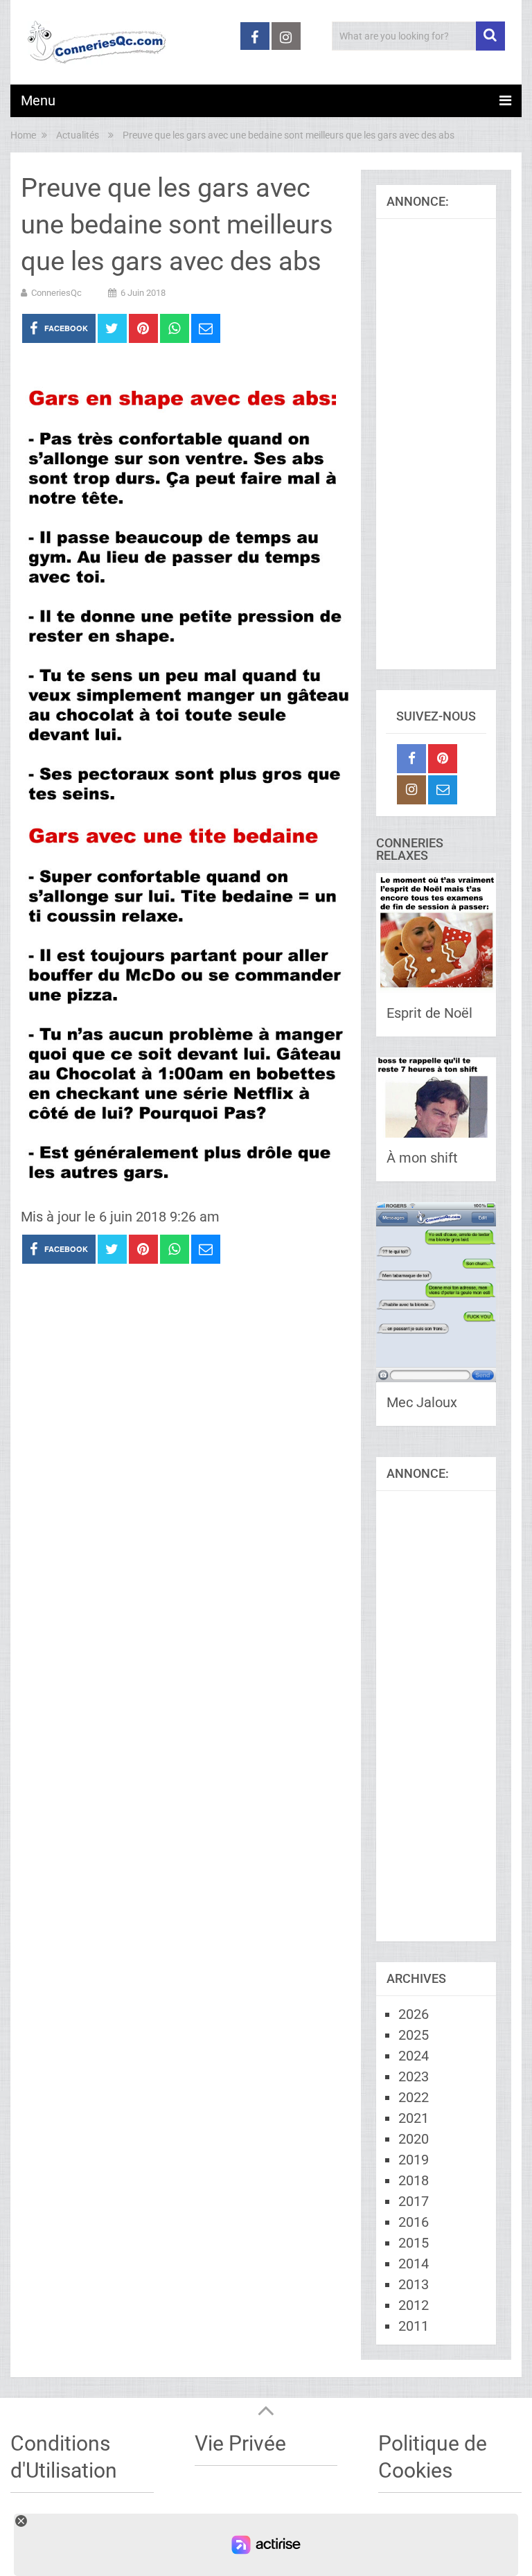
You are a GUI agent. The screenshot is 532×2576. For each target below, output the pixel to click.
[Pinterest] (443, 759)
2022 (414, 2097)
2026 (414, 2014)
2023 (414, 2076)
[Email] (443, 790)
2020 (414, 2139)
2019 (414, 2160)
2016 (414, 2222)
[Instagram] (411, 790)
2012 (414, 2305)
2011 (414, 2326)
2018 (414, 2180)
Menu (38, 100)
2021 (414, 2118)
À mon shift (422, 1158)
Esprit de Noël (429, 1013)
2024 (414, 2056)
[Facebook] (411, 759)
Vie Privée (240, 2443)
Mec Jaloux (422, 1402)
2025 (414, 2035)
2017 (414, 2201)
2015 (414, 2243)
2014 (414, 2264)
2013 (414, 2284)
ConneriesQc (56, 293)
